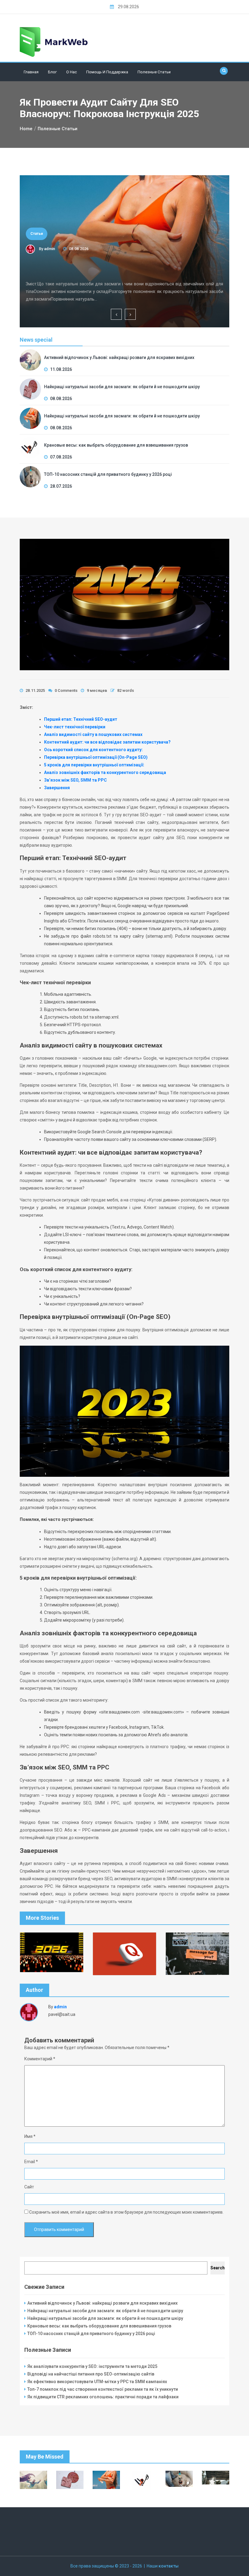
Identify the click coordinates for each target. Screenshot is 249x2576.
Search (218, 2268)
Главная (31, 72)
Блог (52, 72)
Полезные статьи (154, 72)
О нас (72, 72)
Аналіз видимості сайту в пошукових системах (93, 734)
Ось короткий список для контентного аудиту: (93, 750)
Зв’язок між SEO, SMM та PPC (75, 780)
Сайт (29, 2187)
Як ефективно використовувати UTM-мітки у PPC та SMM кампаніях (97, 2382)
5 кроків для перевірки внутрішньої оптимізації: (94, 765)
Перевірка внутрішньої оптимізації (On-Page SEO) (96, 757)
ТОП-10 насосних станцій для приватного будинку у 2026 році (108, 474)
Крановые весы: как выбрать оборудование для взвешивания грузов (116, 445)
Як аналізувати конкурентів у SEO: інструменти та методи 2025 (92, 2366)
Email (31, 2162)
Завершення (57, 788)
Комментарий (40, 2059)
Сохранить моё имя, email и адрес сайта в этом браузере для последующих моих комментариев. (126, 2212)
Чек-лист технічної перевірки (75, 727)
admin (49, 249)
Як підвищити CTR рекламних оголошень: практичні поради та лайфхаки (103, 2397)
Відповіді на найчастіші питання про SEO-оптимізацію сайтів (91, 2374)
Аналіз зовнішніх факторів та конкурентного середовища (105, 772)
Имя (30, 2136)
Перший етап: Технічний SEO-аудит (81, 719)
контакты (169, 2566)
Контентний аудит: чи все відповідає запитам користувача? (107, 742)
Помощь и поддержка (107, 72)
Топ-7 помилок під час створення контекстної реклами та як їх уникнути (103, 2389)
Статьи (37, 234)
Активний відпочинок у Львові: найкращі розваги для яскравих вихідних (119, 357)
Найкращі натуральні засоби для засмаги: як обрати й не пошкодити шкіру (117, 267)
